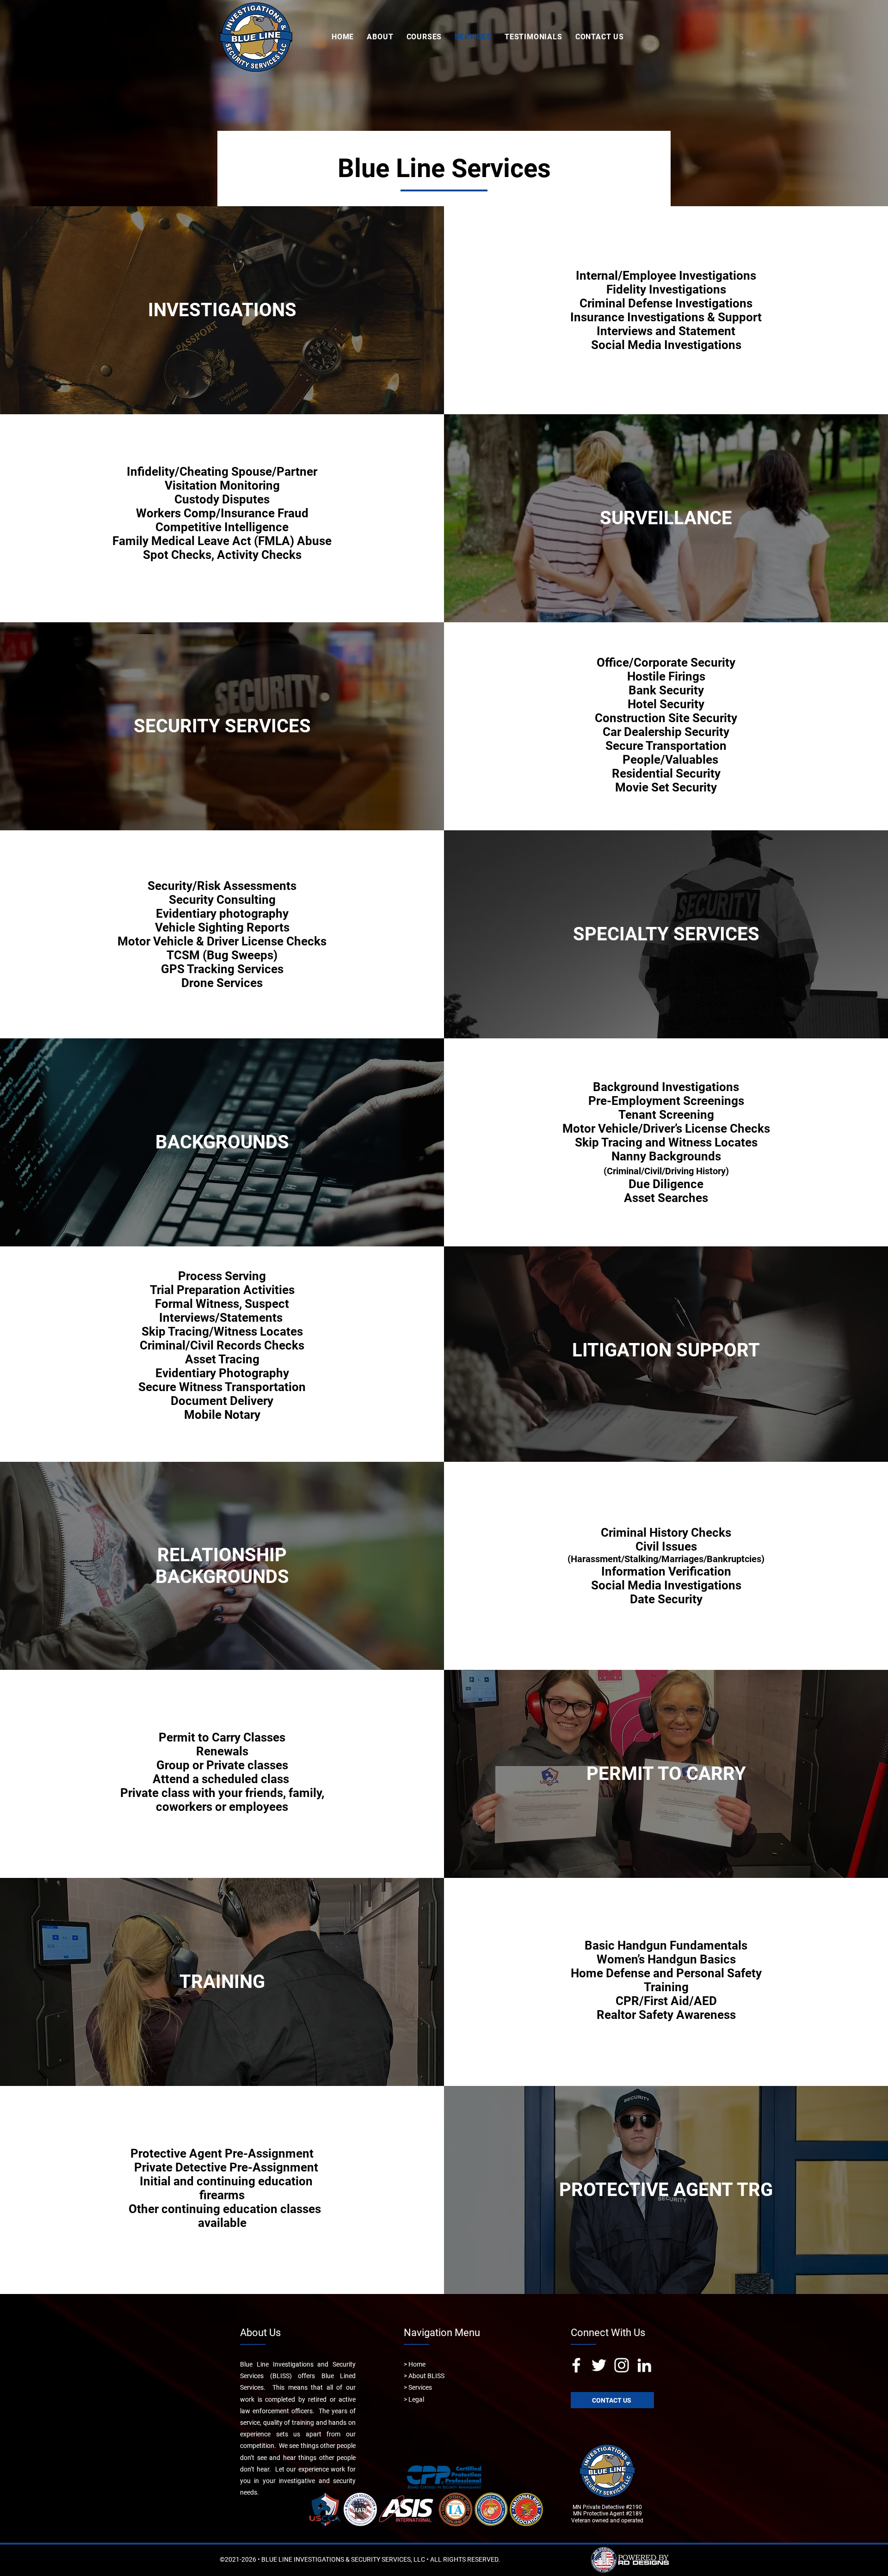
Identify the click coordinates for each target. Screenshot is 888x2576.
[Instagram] (622, 2365)
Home (417, 2364)
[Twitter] (599, 2365)
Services (420, 2387)
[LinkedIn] (644, 2365)
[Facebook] (576, 2365)
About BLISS (426, 2376)
